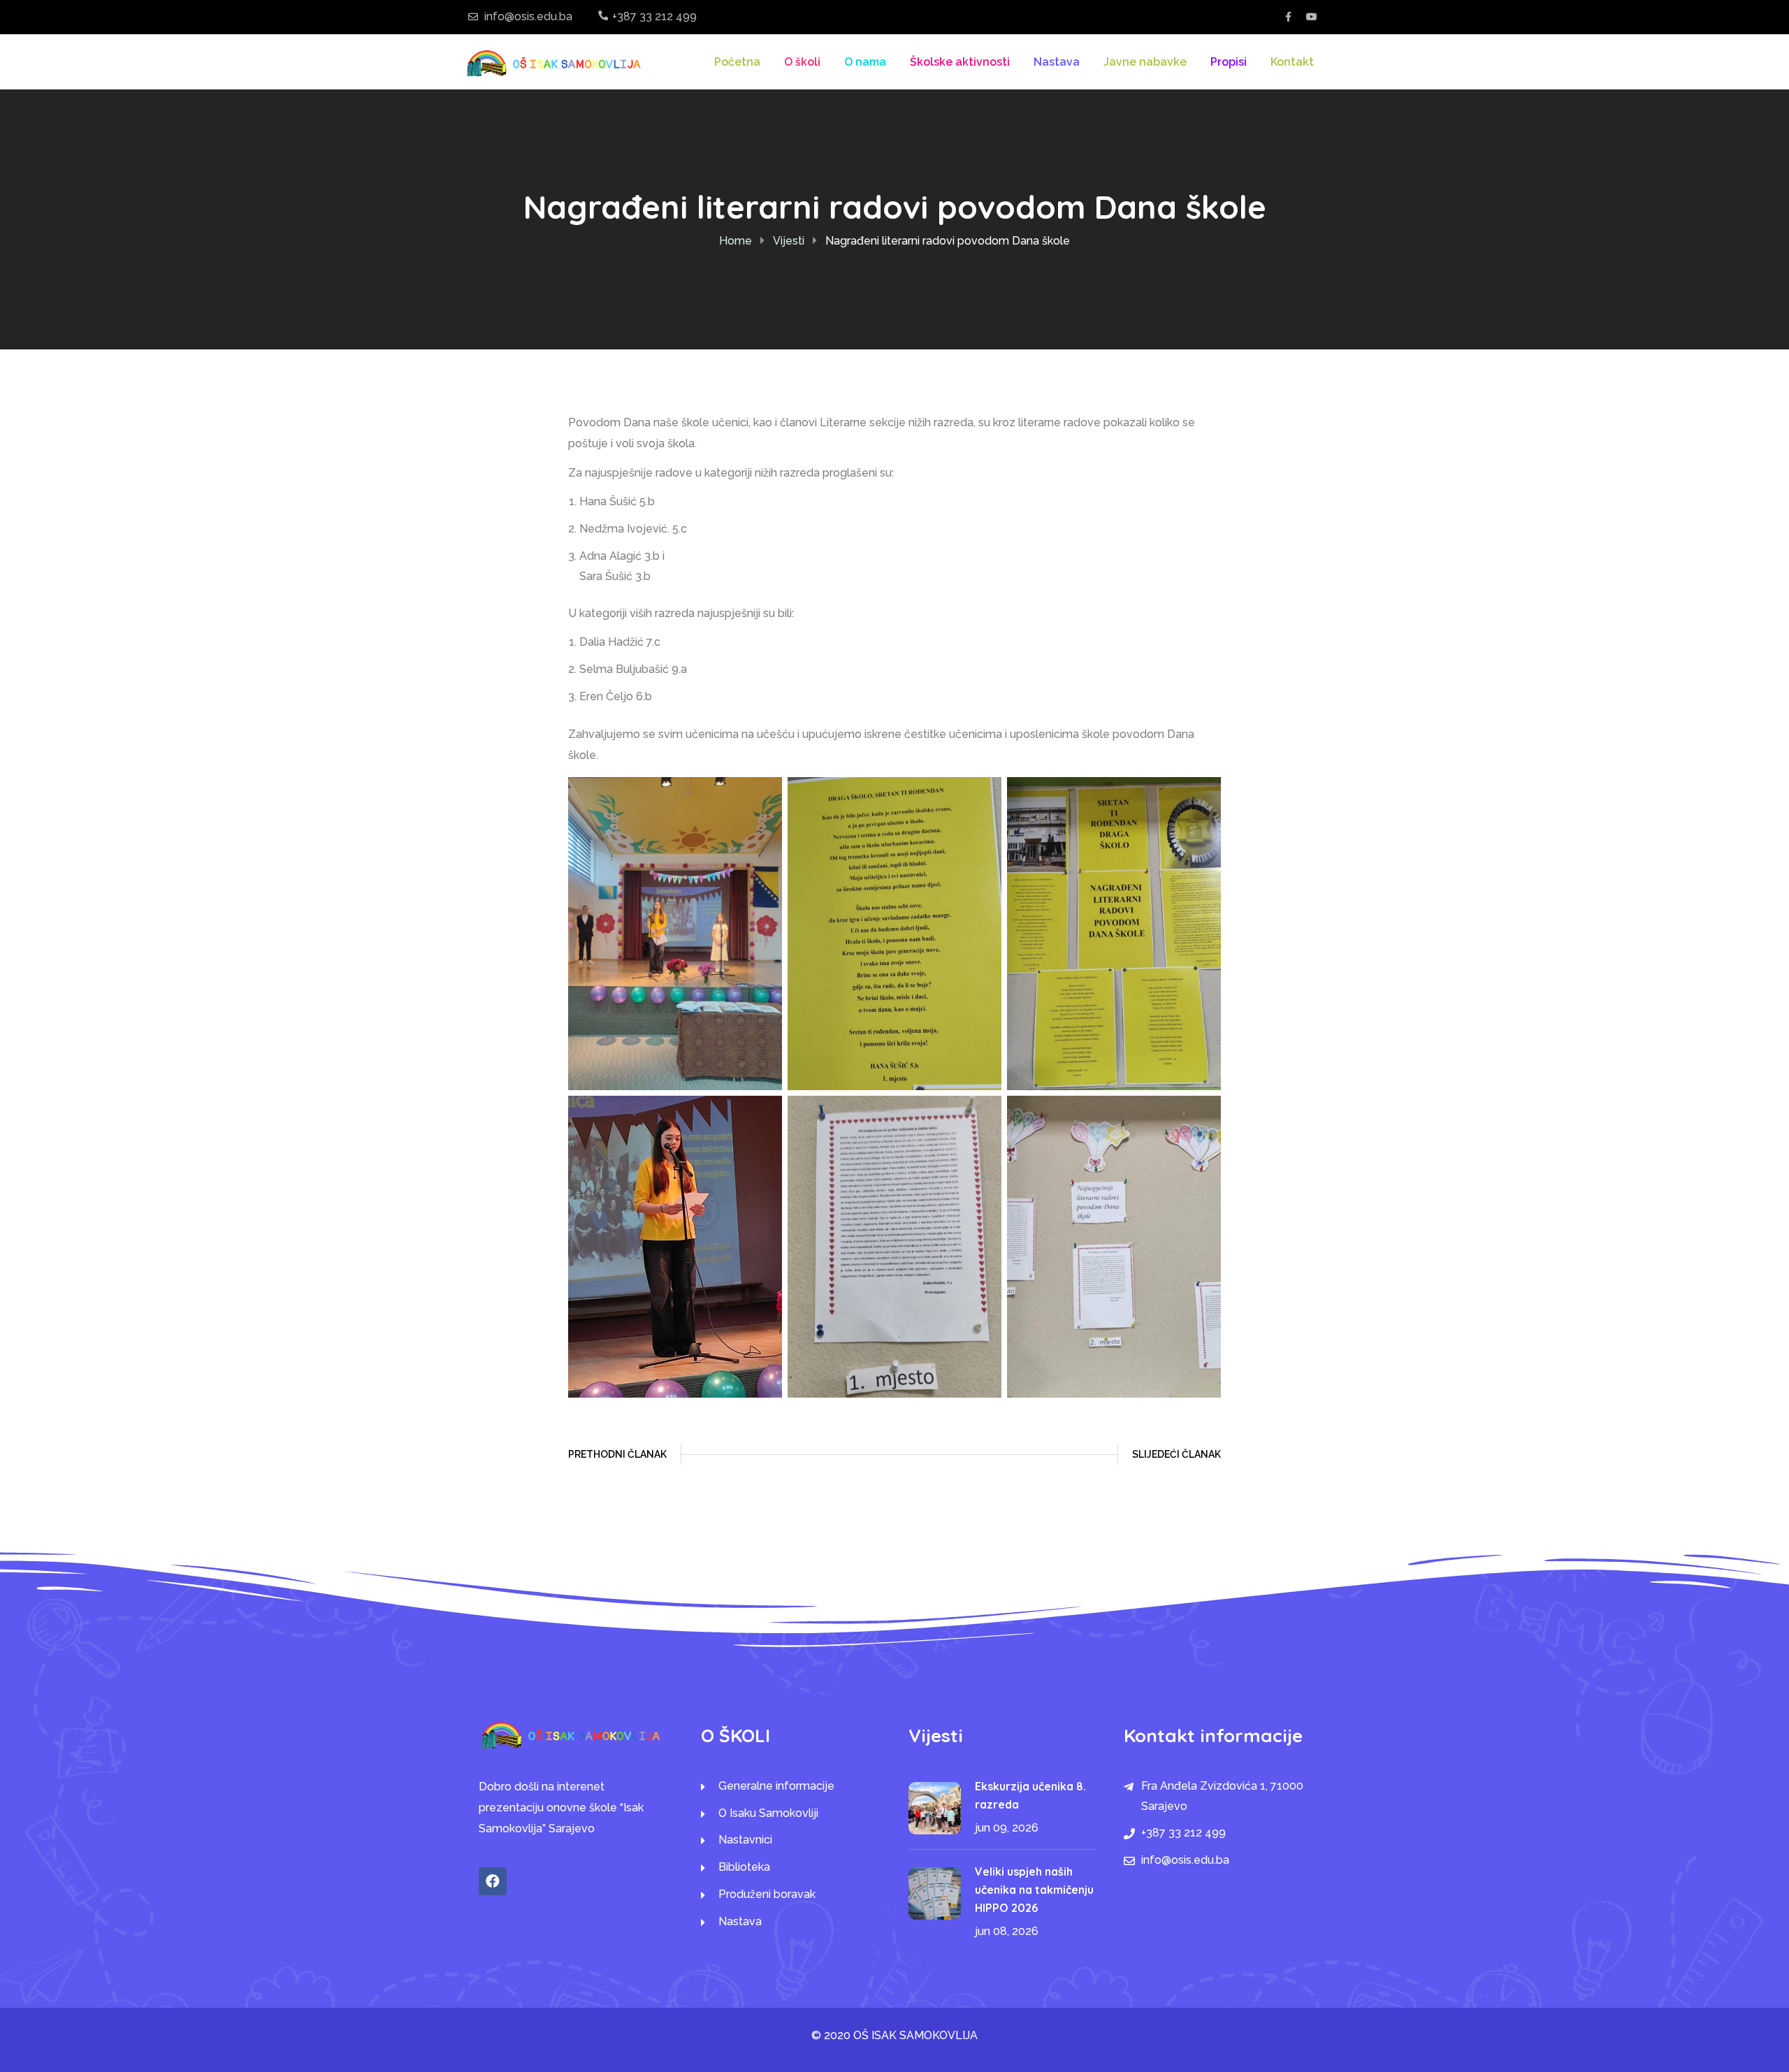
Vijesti (789, 241)
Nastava (1057, 62)
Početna (737, 62)
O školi (802, 62)
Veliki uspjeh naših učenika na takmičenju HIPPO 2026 (1034, 1890)
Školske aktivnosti (960, 62)
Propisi (1229, 62)
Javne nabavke (1145, 62)
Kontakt (1292, 62)
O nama (865, 62)
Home (736, 241)
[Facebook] (493, 1881)
